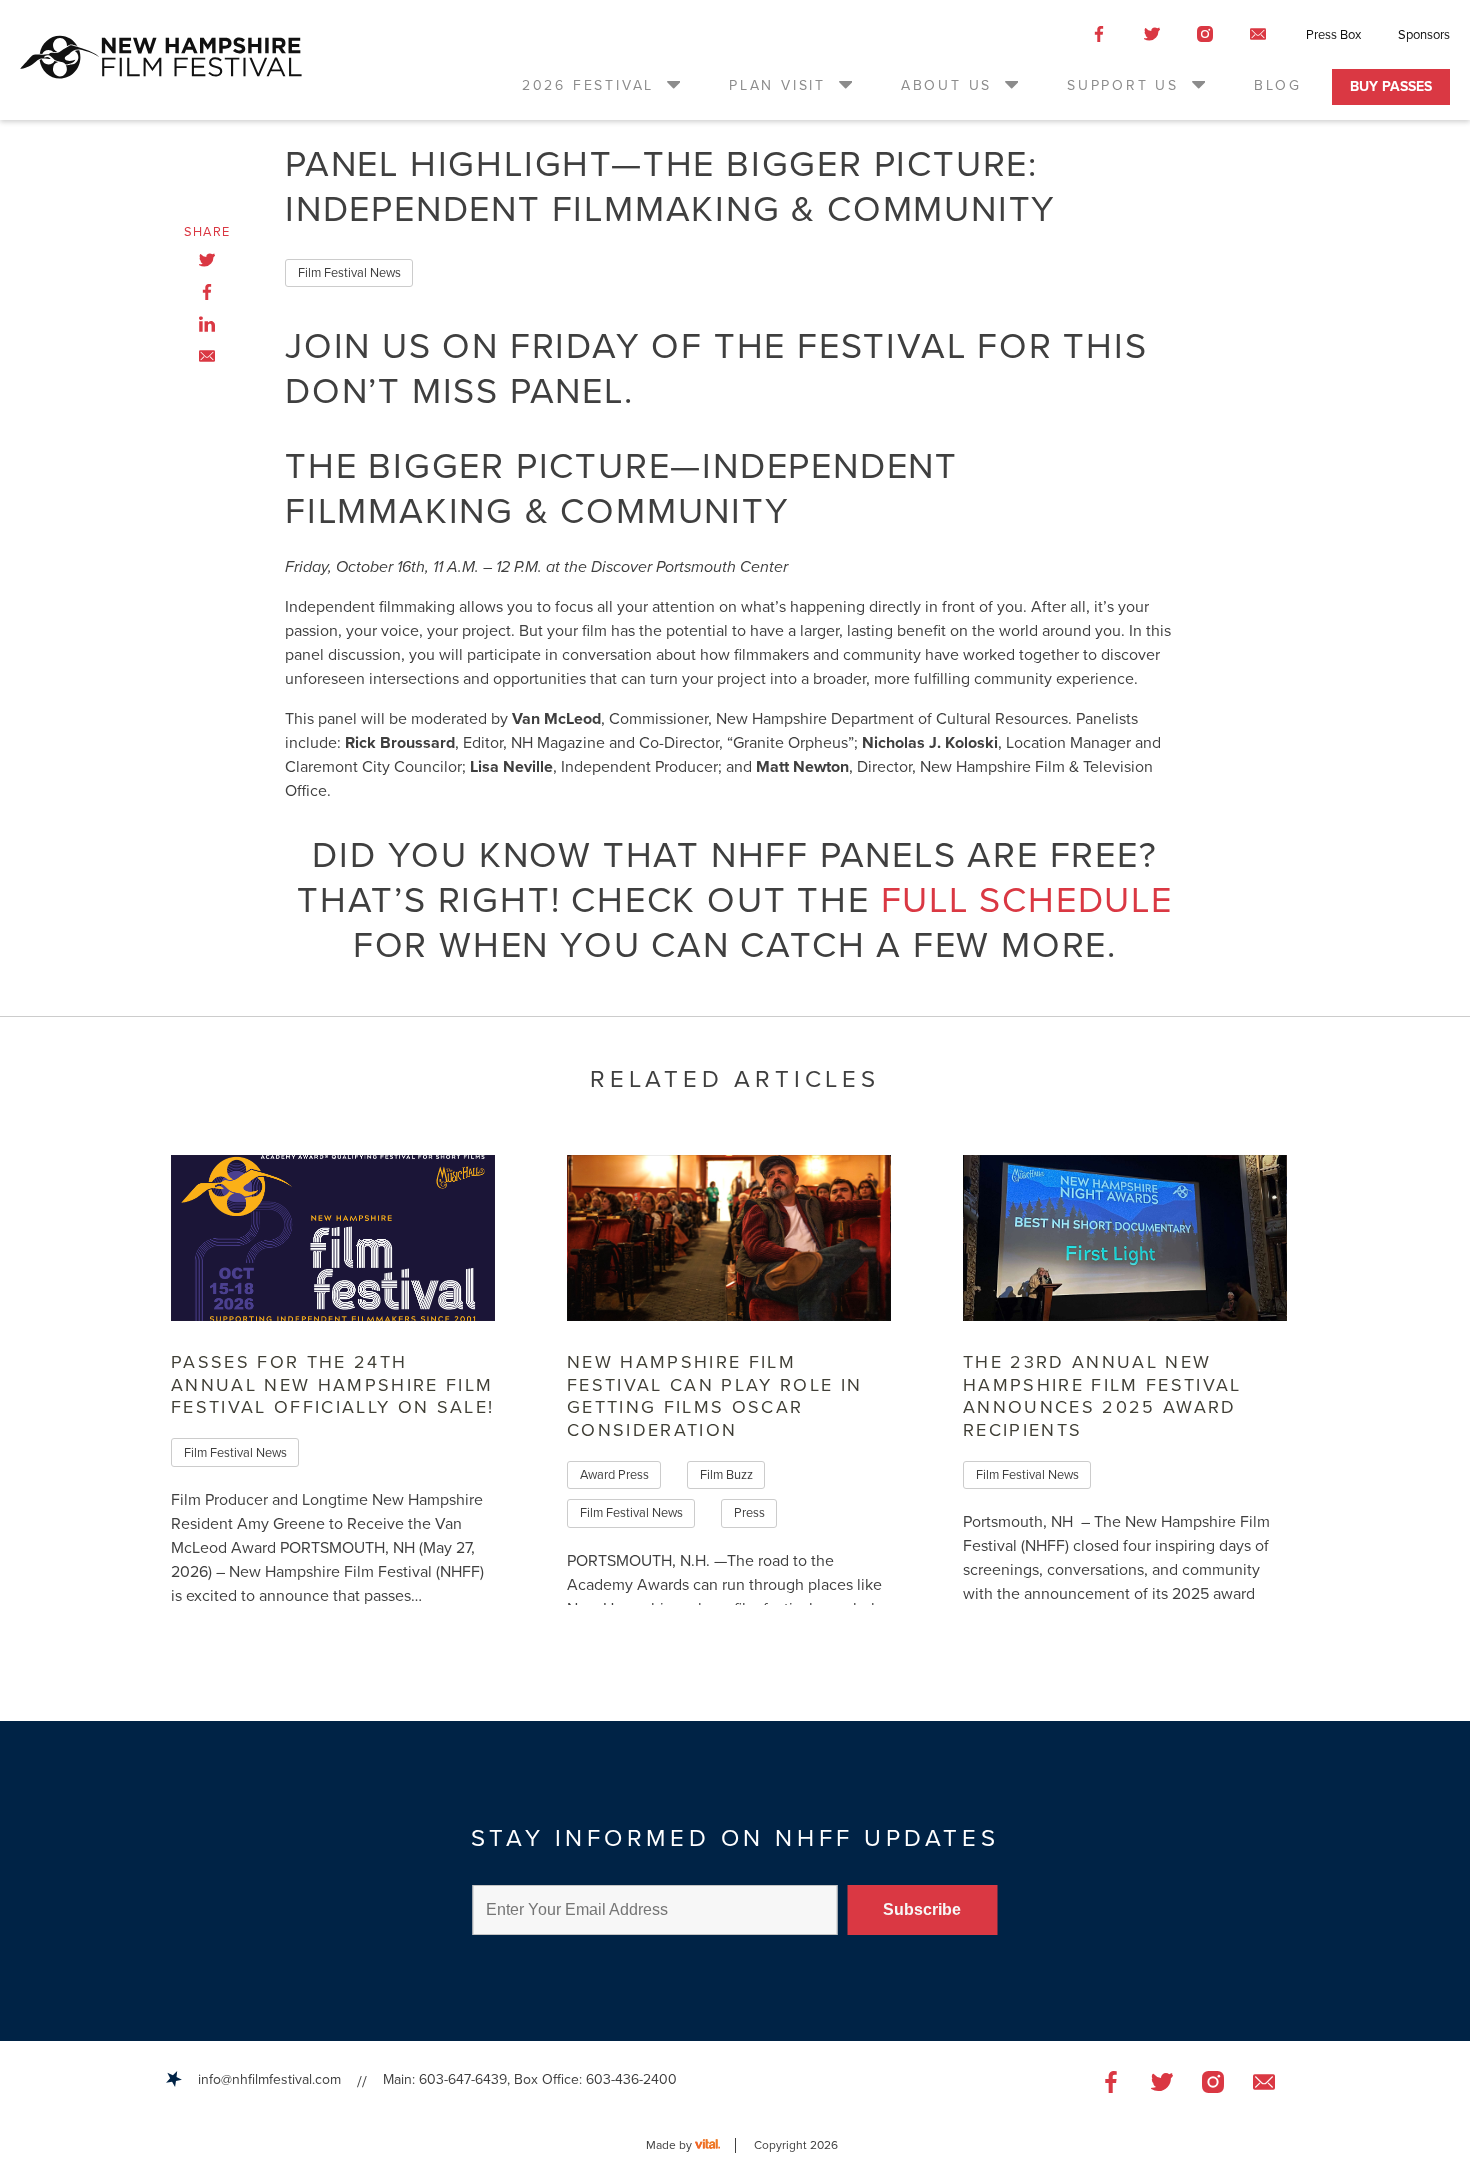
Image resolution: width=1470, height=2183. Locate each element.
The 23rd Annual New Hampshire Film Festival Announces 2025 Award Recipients (1102, 1396)
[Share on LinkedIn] (207, 324)
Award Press (614, 1475)
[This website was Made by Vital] (715, 2145)
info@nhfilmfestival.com (269, 2079)
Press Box (1333, 35)
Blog (1278, 85)
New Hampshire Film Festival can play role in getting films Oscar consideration (715, 1396)
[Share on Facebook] (207, 292)
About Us (946, 85)
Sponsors (1424, 35)
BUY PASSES (1391, 86)
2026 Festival (588, 85)
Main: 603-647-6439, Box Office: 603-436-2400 (530, 2079)
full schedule (1027, 900)
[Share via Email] (207, 356)
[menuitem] (602, 85)
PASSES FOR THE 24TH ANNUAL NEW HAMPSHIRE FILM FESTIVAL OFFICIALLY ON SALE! (333, 1384)
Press (749, 1513)
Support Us (1123, 85)
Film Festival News (349, 273)
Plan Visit (777, 85)
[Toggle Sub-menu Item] (672, 84)
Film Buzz (726, 1475)
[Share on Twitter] (207, 260)
